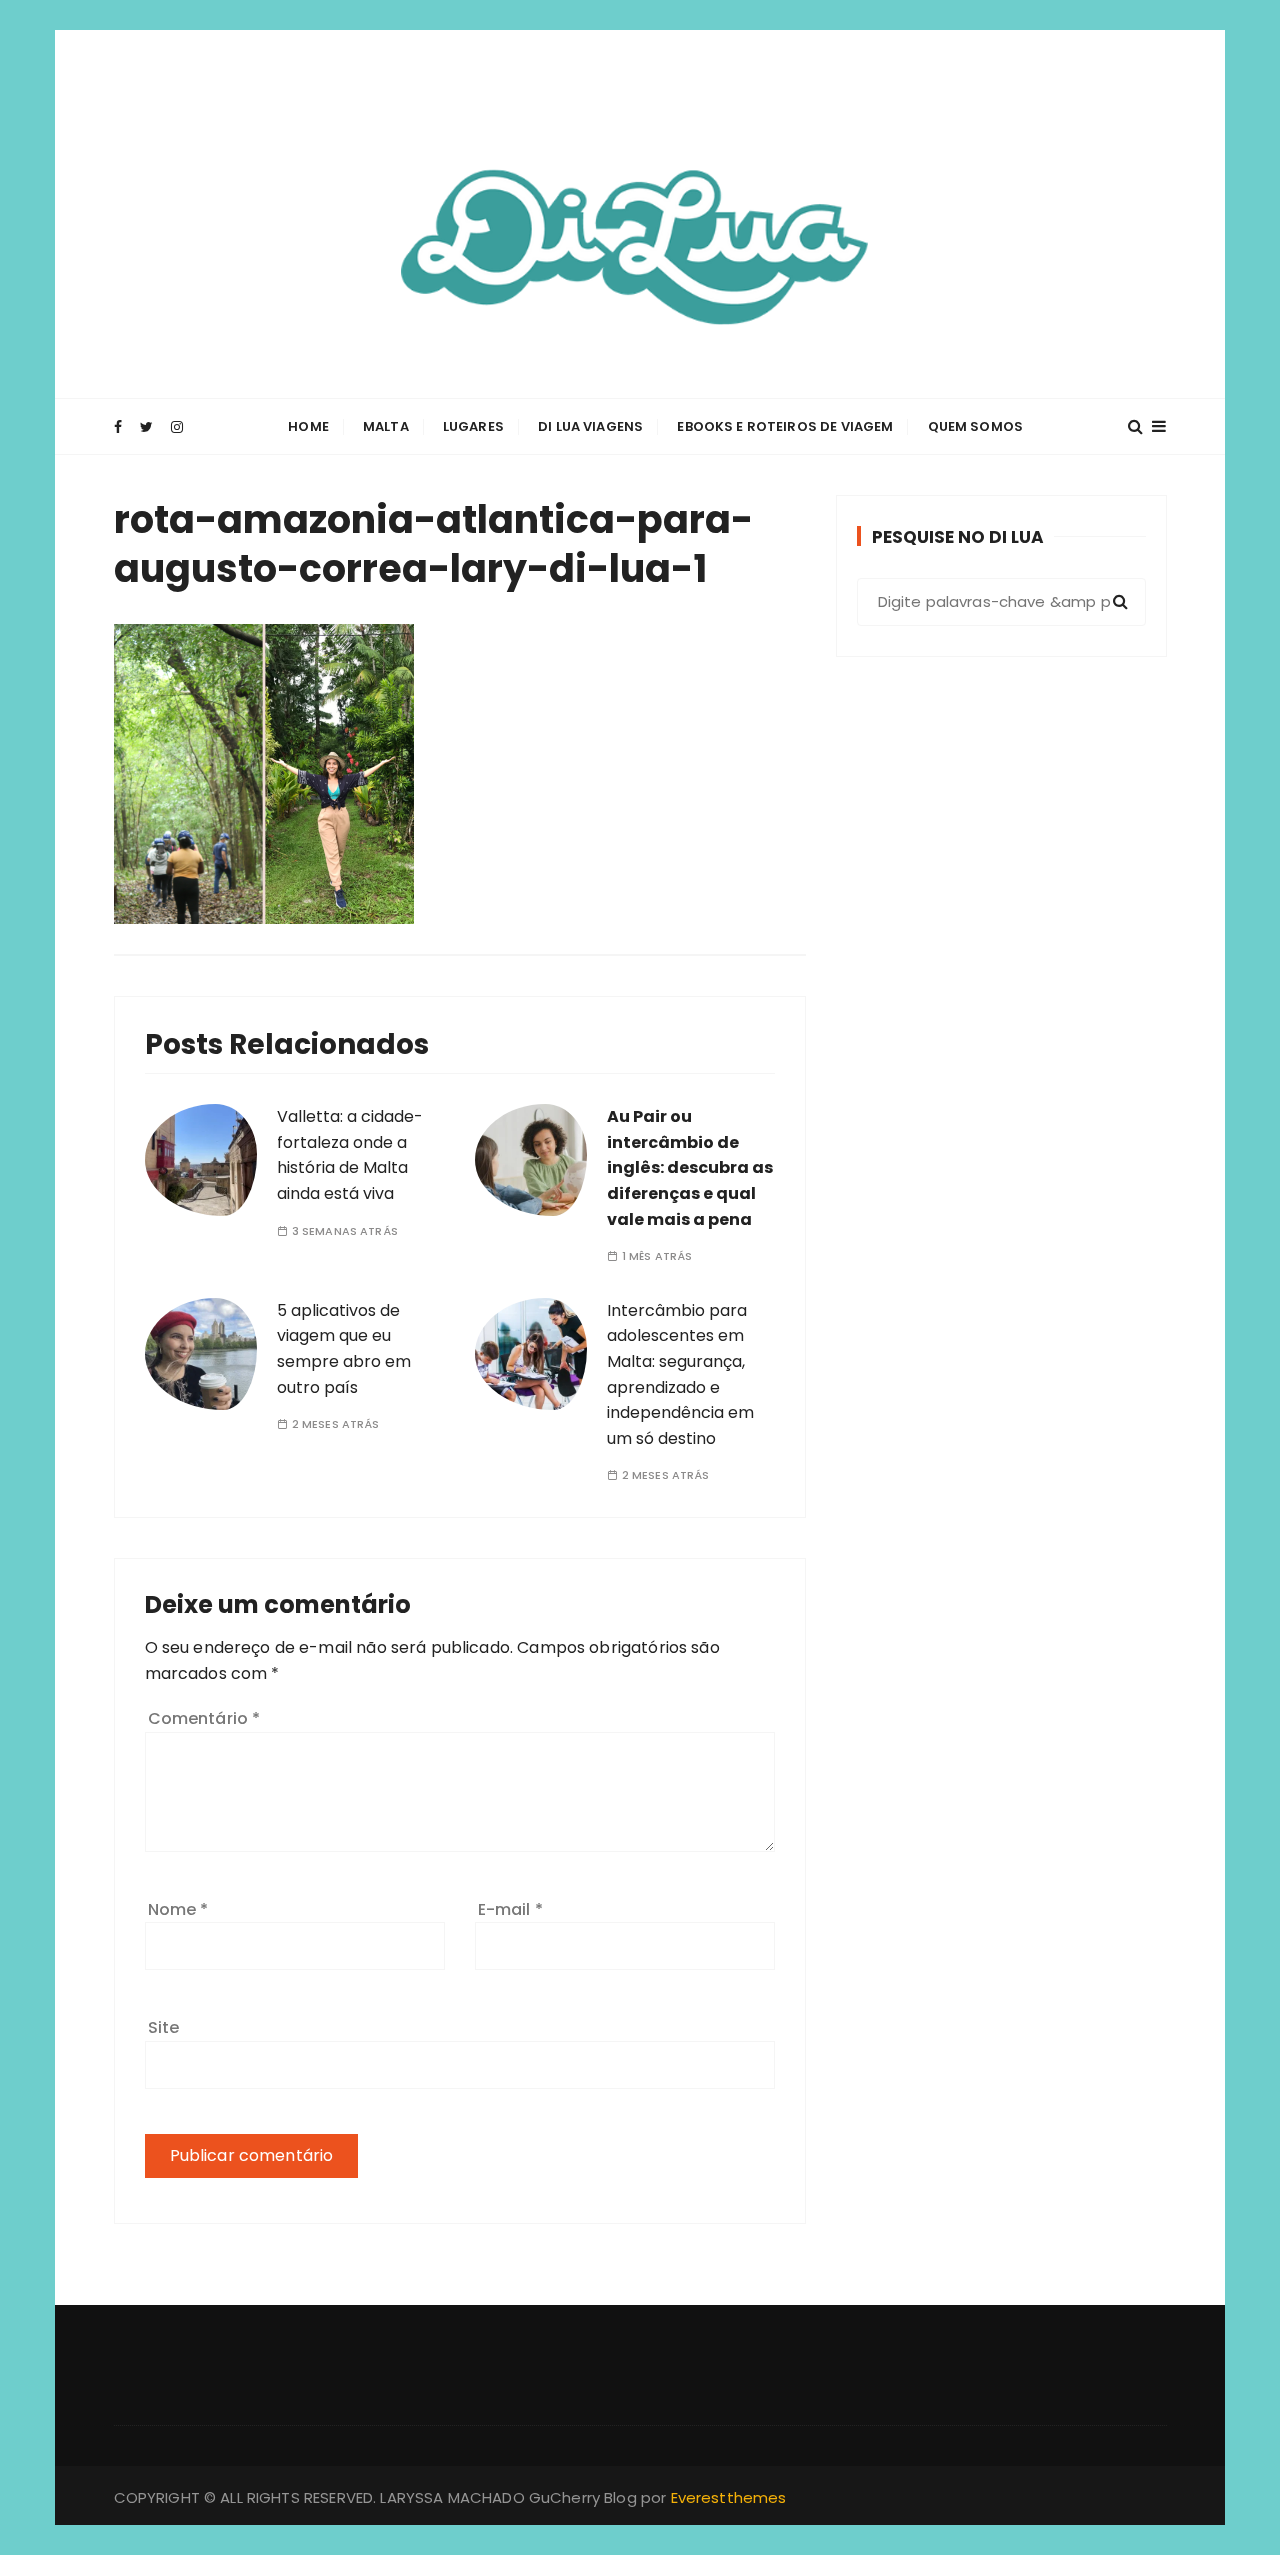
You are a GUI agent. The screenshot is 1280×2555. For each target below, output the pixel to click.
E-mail (510, 1909)
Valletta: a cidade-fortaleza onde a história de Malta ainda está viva (350, 1155)
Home (308, 426)
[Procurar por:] (1001, 602)
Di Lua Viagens (590, 426)
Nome (178, 1909)
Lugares (473, 426)
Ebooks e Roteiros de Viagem (785, 426)
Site (164, 2027)
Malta (386, 426)
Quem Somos (976, 426)
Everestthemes (729, 2497)
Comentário (204, 1718)
